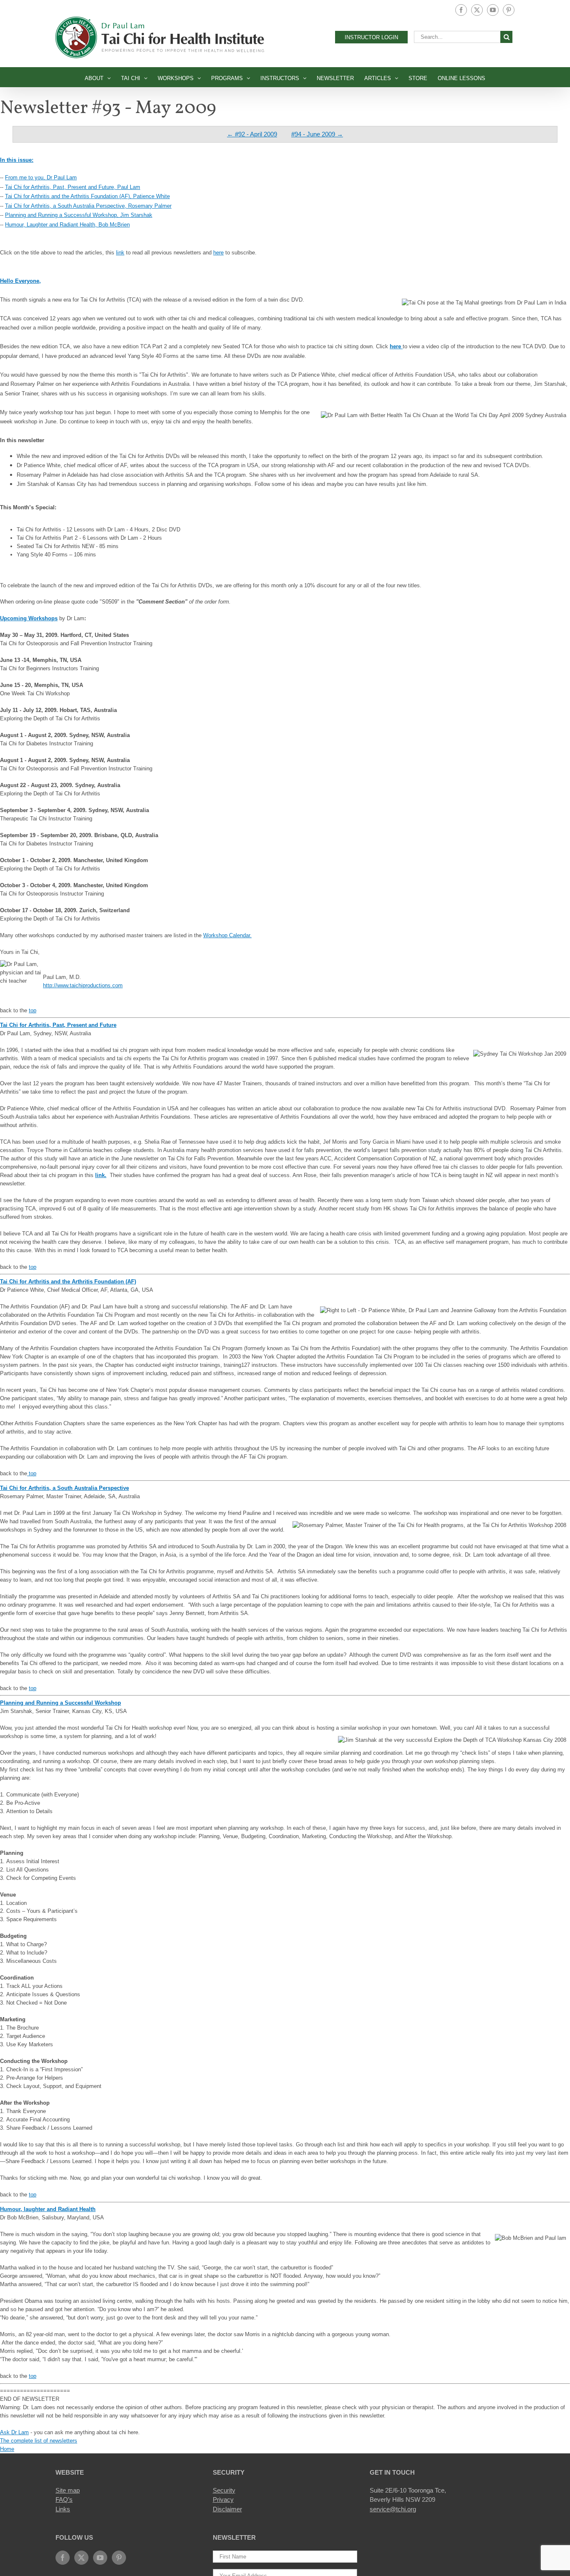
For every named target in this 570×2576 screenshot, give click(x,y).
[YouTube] (100, 2558)
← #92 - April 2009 (252, 134)
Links (63, 2509)
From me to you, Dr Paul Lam (41, 177)
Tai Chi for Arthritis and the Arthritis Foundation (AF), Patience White (87, 196)
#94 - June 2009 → (317, 134)
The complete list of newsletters (39, 2441)
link (120, 253)
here (218, 253)
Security (224, 2490)
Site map (68, 2490)
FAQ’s (64, 2499)
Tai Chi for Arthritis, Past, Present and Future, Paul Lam (73, 187)
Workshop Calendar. (227, 935)
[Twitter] (81, 2558)
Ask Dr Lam (14, 2432)
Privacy (223, 2499)
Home (7, 2449)
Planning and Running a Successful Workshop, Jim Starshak (79, 215)
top (33, 1010)
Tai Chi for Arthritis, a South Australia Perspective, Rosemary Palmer (88, 206)
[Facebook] (63, 2558)
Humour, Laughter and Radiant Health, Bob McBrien (67, 225)
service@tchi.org (393, 2509)
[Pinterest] (119, 2558)
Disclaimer (227, 2509)
